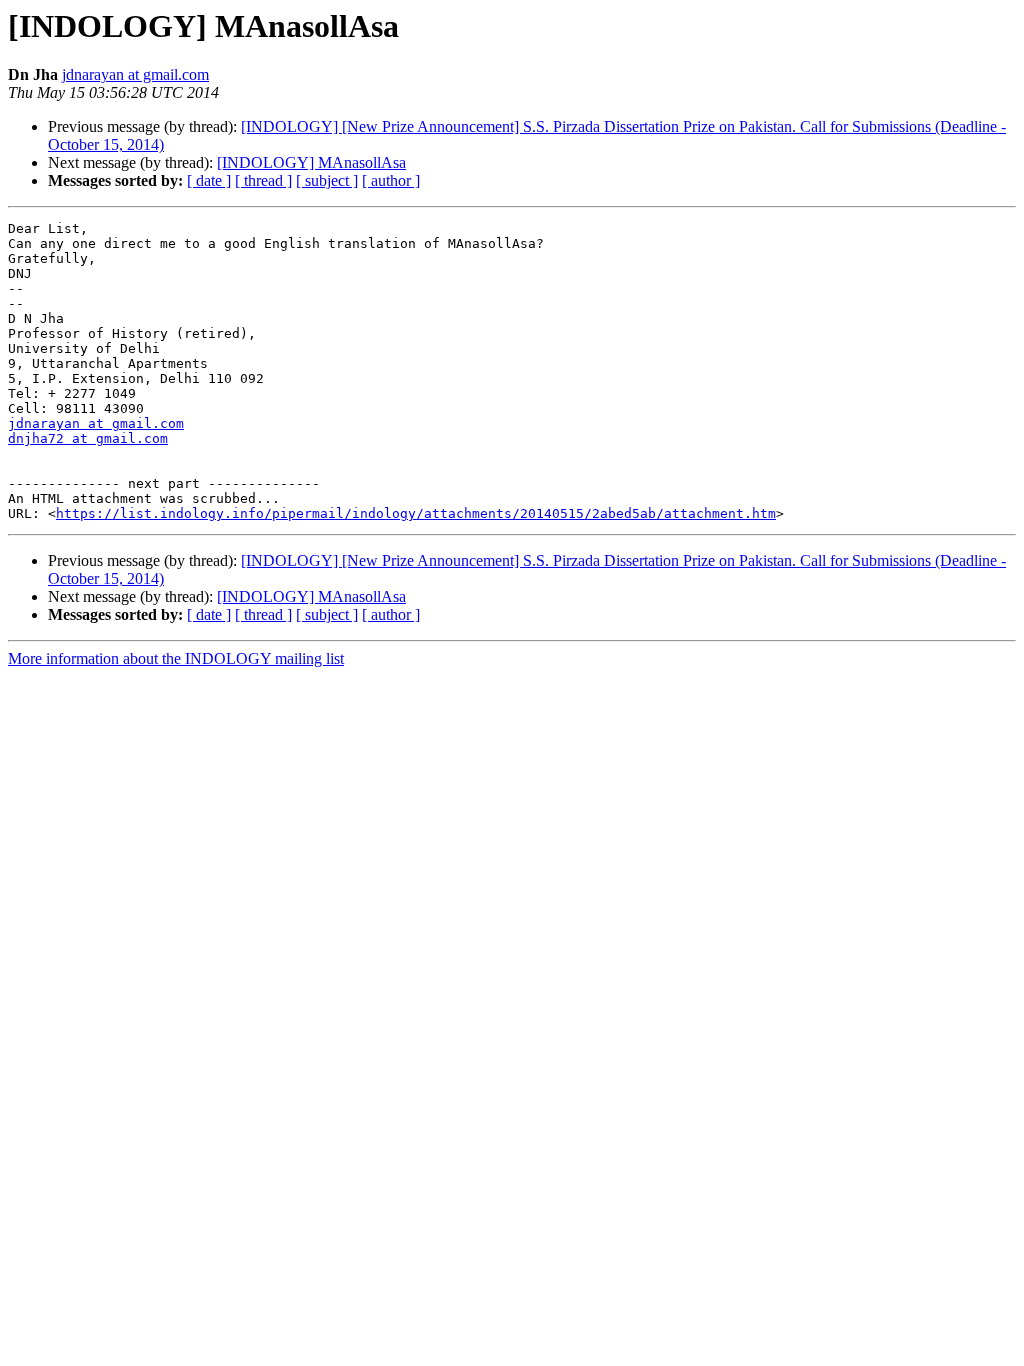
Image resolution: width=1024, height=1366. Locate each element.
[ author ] (391, 180)
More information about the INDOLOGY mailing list (176, 658)
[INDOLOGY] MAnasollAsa (311, 162)
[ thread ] (263, 180)
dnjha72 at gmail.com (88, 438)
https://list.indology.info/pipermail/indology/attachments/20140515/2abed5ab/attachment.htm (416, 513)
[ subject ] (327, 180)
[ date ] (209, 180)
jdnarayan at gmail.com (135, 74)
